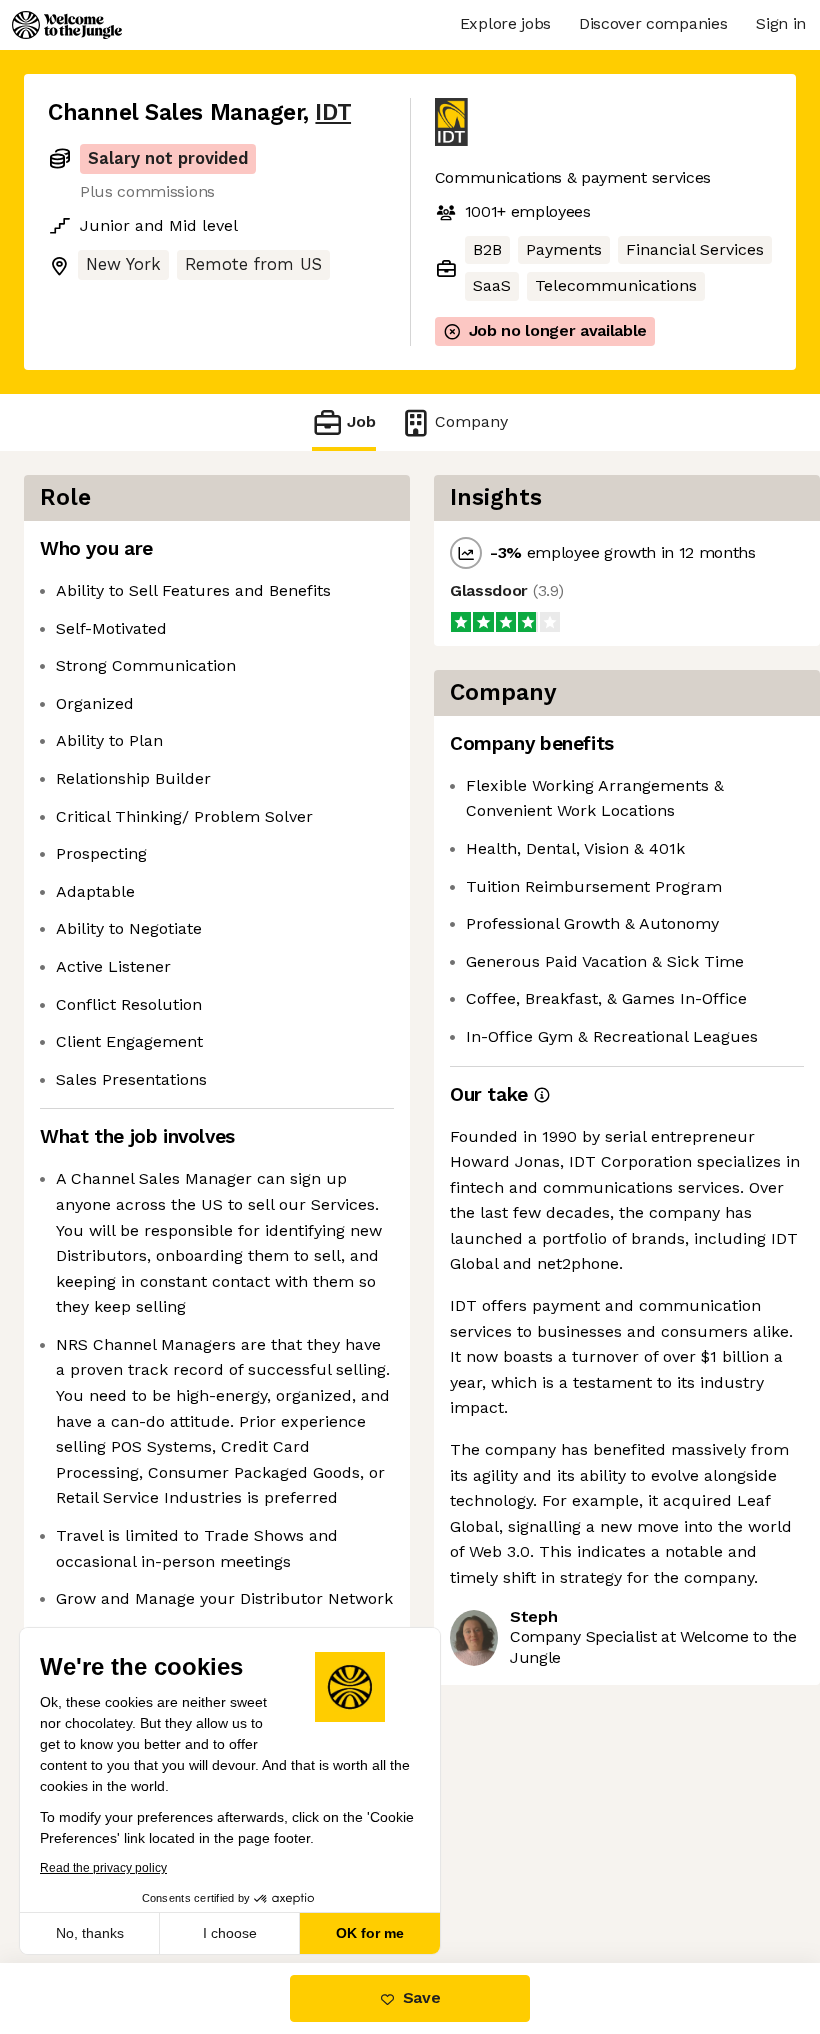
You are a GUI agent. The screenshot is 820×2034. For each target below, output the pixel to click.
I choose (230, 1933)
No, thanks (90, 1933)
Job (361, 421)
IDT (333, 112)
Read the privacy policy (103, 1868)
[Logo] (67, 25)
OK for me (370, 1933)
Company (471, 421)
